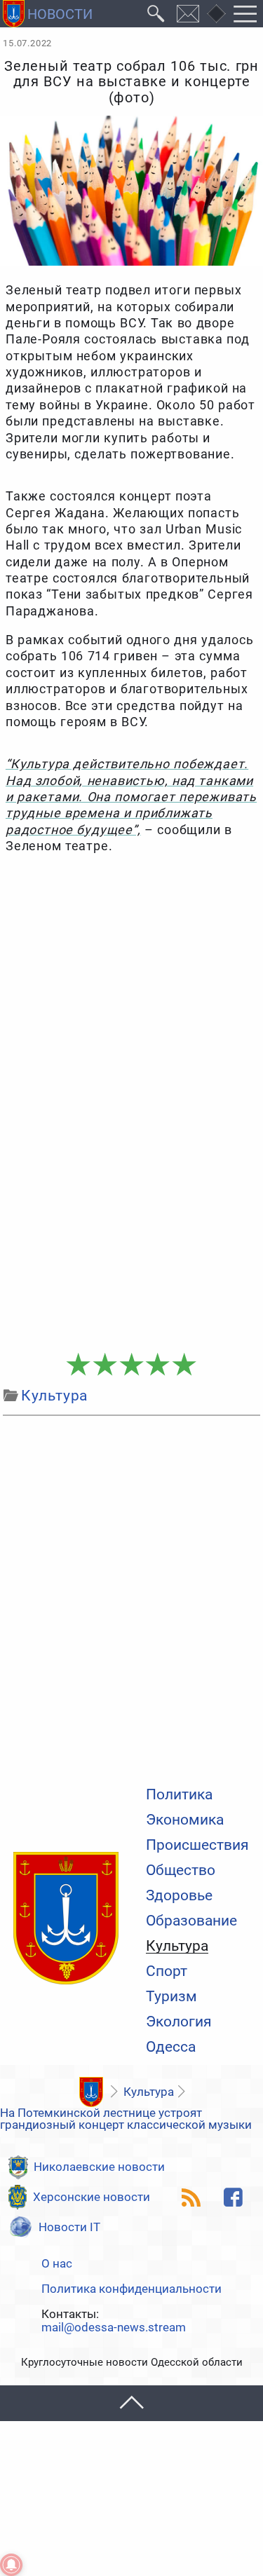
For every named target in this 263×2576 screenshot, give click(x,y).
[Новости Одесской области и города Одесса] (48, 14)
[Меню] (245, 14)
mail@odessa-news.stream (114, 2328)
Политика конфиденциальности (131, 2289)
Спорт (167, 1971)
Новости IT (69, 2227)
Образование (191, 1921)
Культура (177, 1947)
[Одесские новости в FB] (234, 2197)
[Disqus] (131, 1597)
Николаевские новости (99, 2167)
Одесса (171, 2047)
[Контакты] (188, 14)
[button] (131, 2403)
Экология (179, 2022)
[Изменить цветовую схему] (216, 14)
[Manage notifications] (11, 2565)
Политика (179, 1795)
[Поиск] (156, 14)
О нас (57, 2264)
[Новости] (92, 2092)
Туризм (171, 1997)
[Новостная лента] (191, 2197)
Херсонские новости (92, 2197)
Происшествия (197, 1845)
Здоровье (179, 1896)
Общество (181, 1870)
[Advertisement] (131, 1204)
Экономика (185, 1820)
